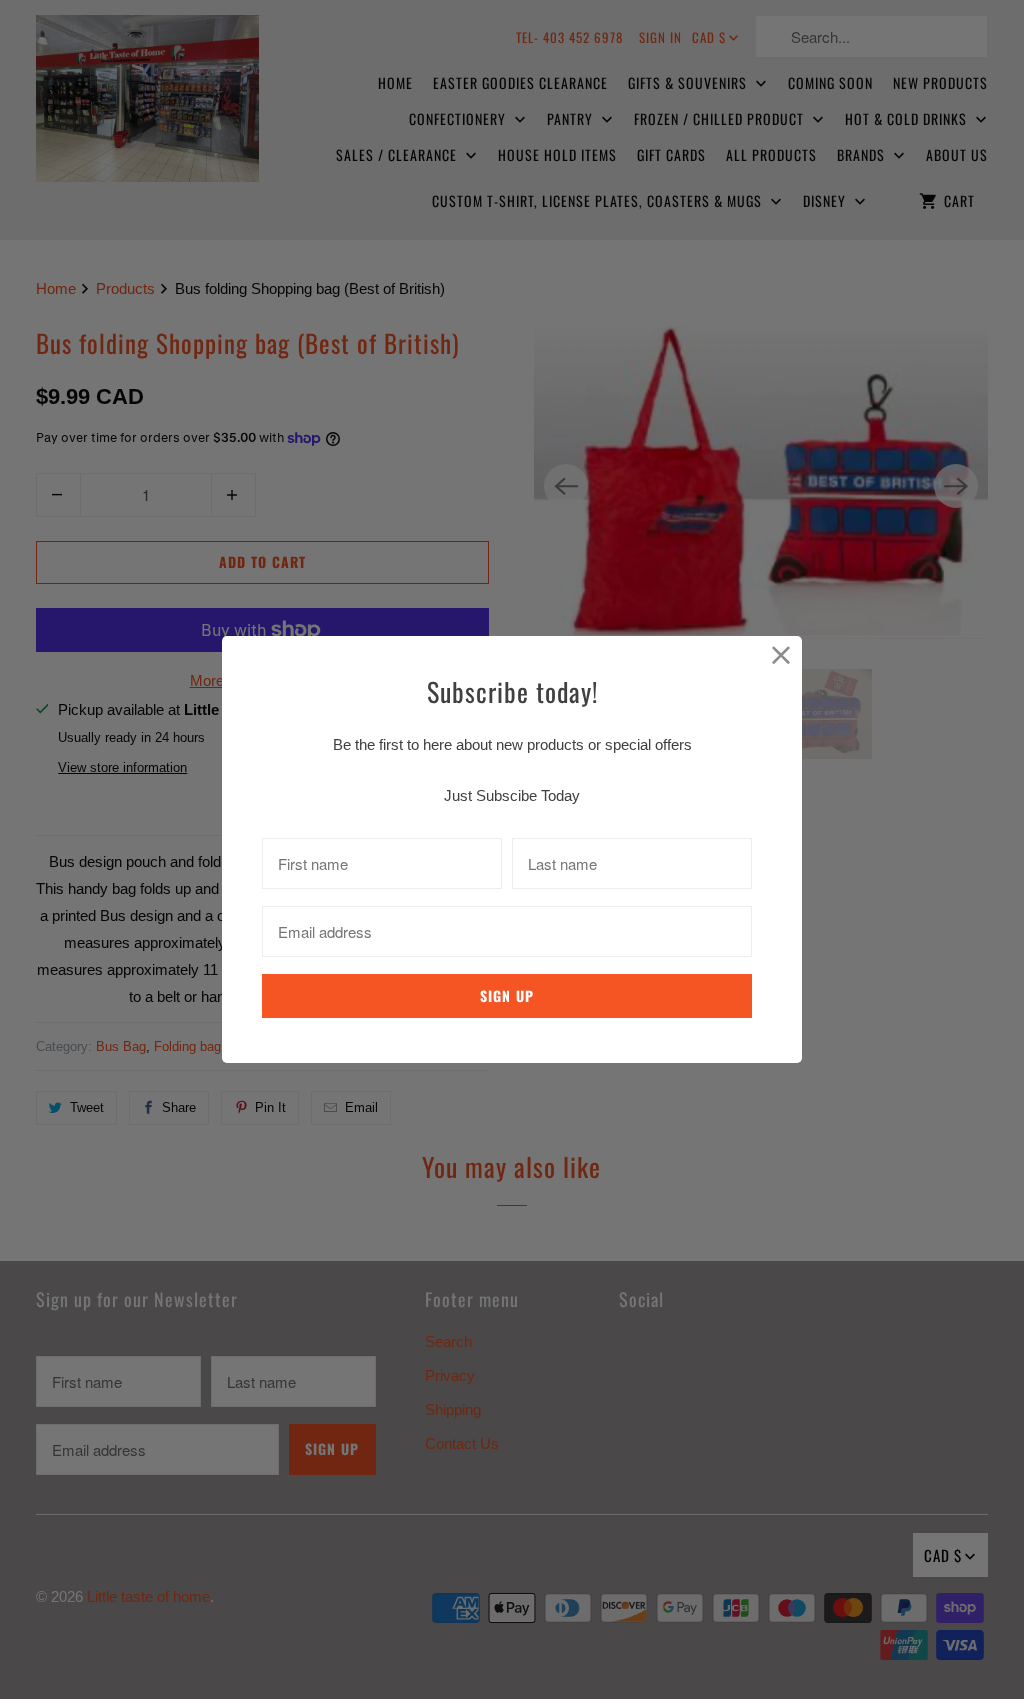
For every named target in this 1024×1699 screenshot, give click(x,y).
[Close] (781, 656)
